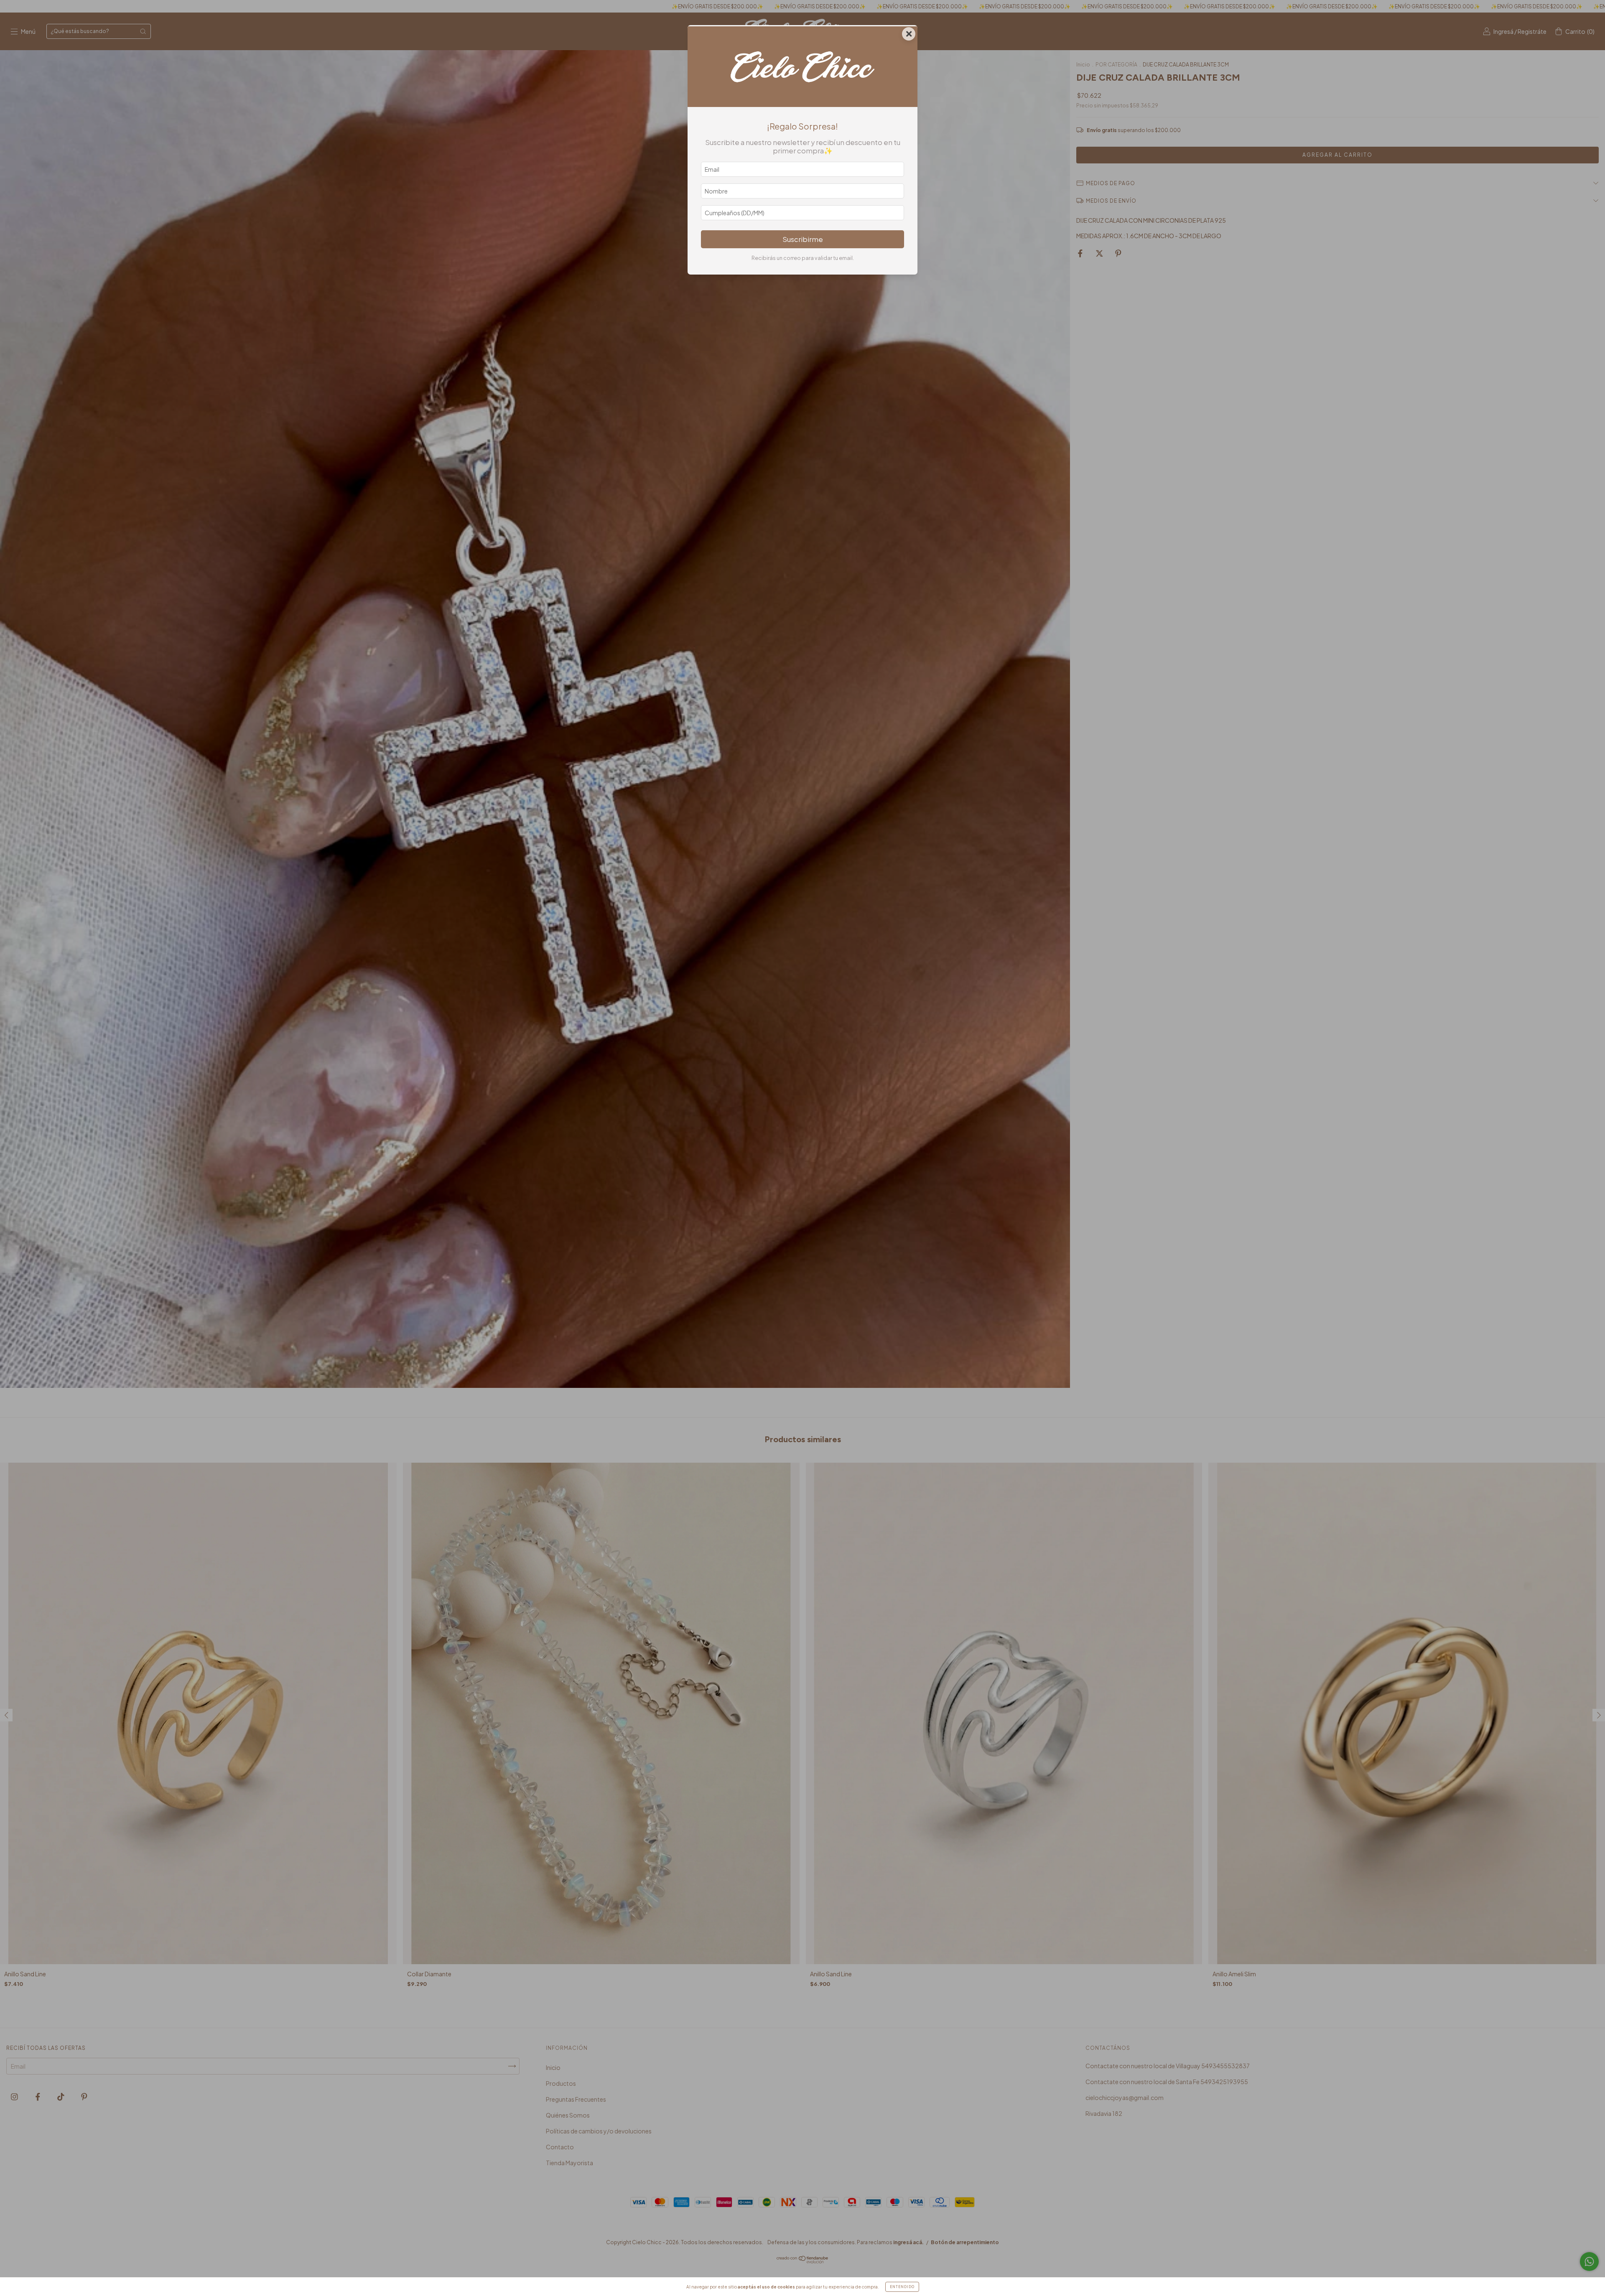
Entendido (902, 2287)
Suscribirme (803, 239)
